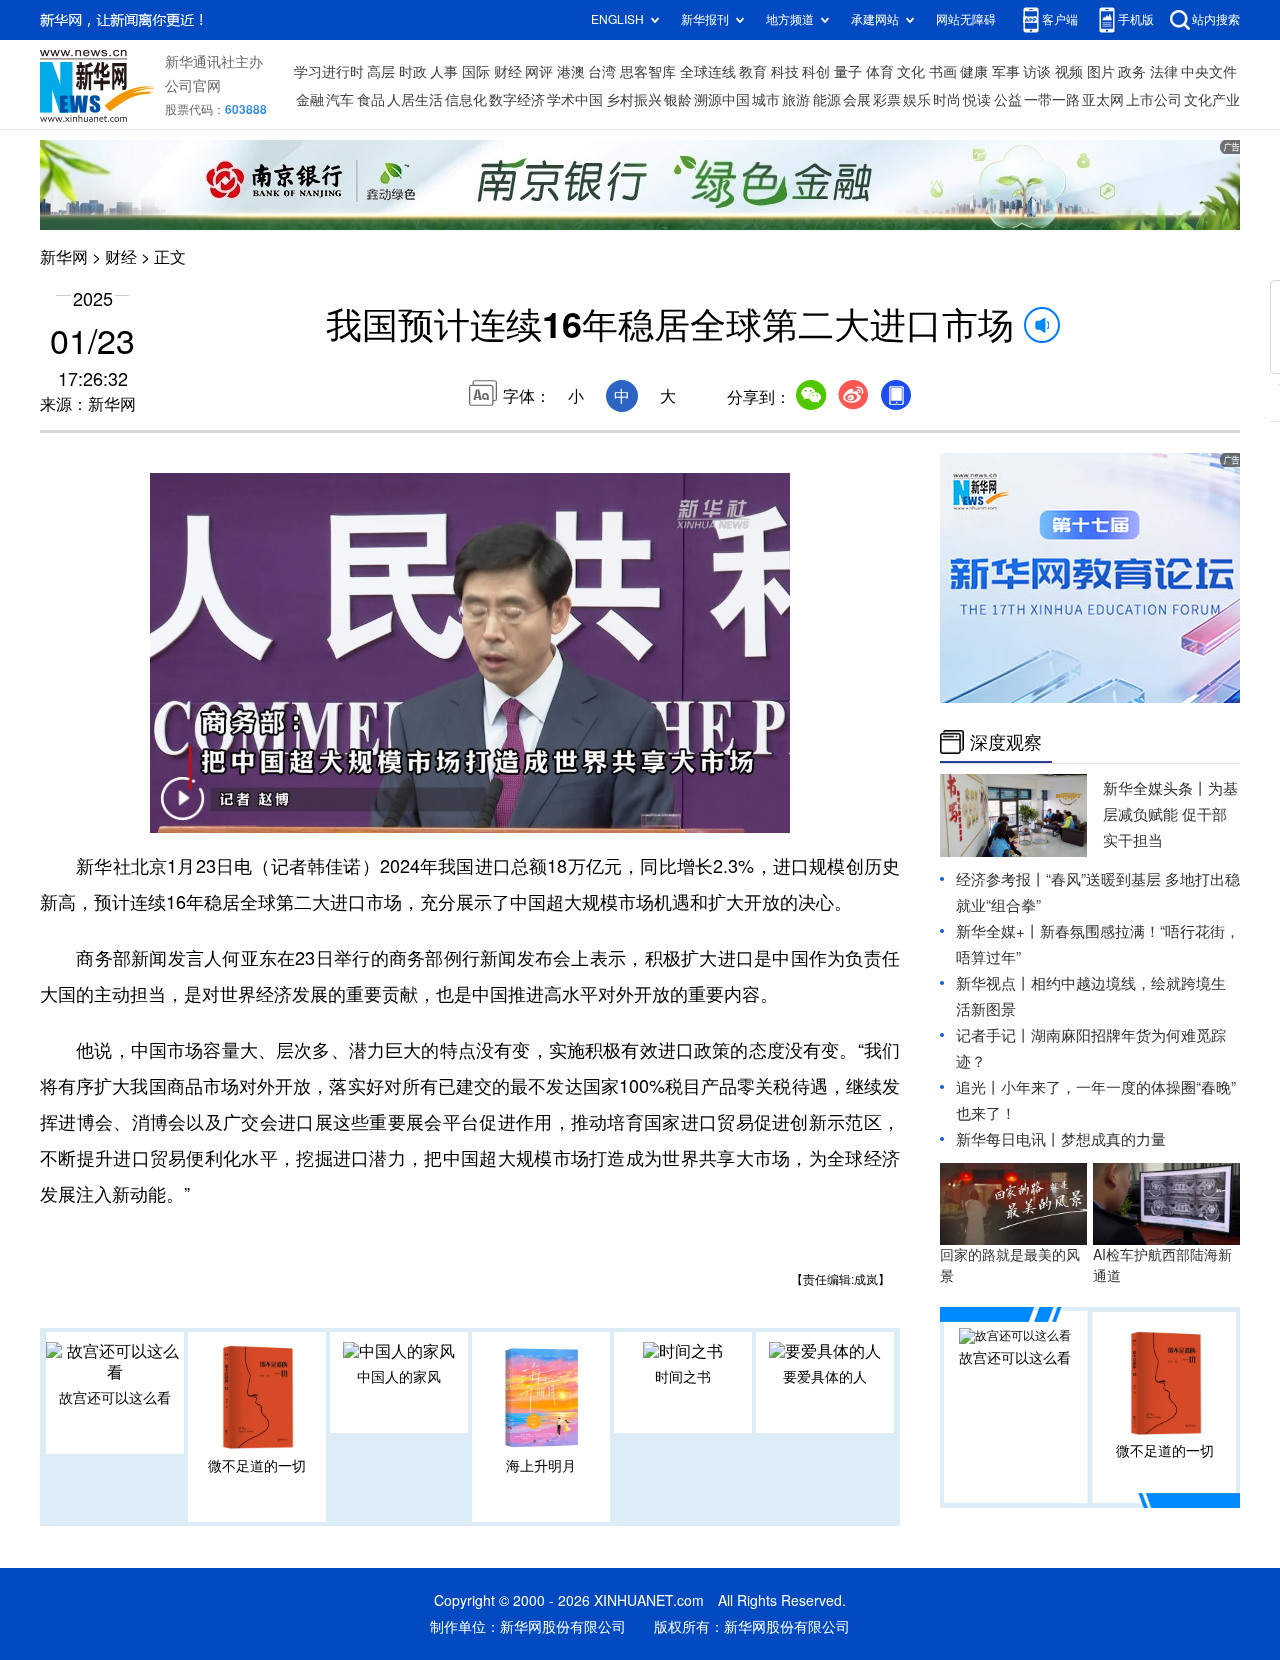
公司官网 (193, 86)
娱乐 (917, 100)
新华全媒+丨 (998, 931)
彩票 (887, 100)
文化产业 (1212, 100)
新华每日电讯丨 (1008, 1139)
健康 (974, 72)
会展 (857, 100)
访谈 (1037, 72)
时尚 (947, 100)
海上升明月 (541, 1466)
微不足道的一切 (257, 1466)
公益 (1008, 100)
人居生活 (415, 100)
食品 (371, 100)
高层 (381, 72)
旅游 (796, 100)
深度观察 (1006, 742)
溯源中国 (722, 100)
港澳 (571, 72)
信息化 (466, 100)
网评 (539, 72)
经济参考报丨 (1001, 879)
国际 (476, 72)
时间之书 (683, 1377)
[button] (182, 811)
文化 (911, 72)
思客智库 (648, 72)
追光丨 (978, 1087)
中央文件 (1209, 72)
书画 (943, 72)
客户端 (1060, 19)
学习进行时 (329, 72)
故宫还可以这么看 (115, 1398)
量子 (848, 72)
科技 (785, 72)
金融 (310, 100)
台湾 (602, 72)
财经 (508, 72)
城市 (766, 100)
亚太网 (1103, 100)
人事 (444, 72)
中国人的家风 (399, 1377)
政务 (1132, 72)
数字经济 (517, 100)
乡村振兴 (634, 100)
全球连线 (708, 72)
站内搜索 (1216, 19)
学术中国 (575, 100)
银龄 (678, 100)
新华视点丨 (993, 983)
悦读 (977, 100)
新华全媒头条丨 (1155, 788)
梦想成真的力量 (1113, 1139)
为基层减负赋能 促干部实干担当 (1170, 814)
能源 (827, 100)
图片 (1101, 72)
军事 (1006, 72)
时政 (413, 72)
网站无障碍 (966, 19)
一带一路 (1052, 100)
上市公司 (1154, 100)
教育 (753, 72)
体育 (880, 72)
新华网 (64, 257)
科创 (816, 72)
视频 (1069, 72)
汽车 (340, 100)
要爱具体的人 (825, 1377)
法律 (1164, 72)
